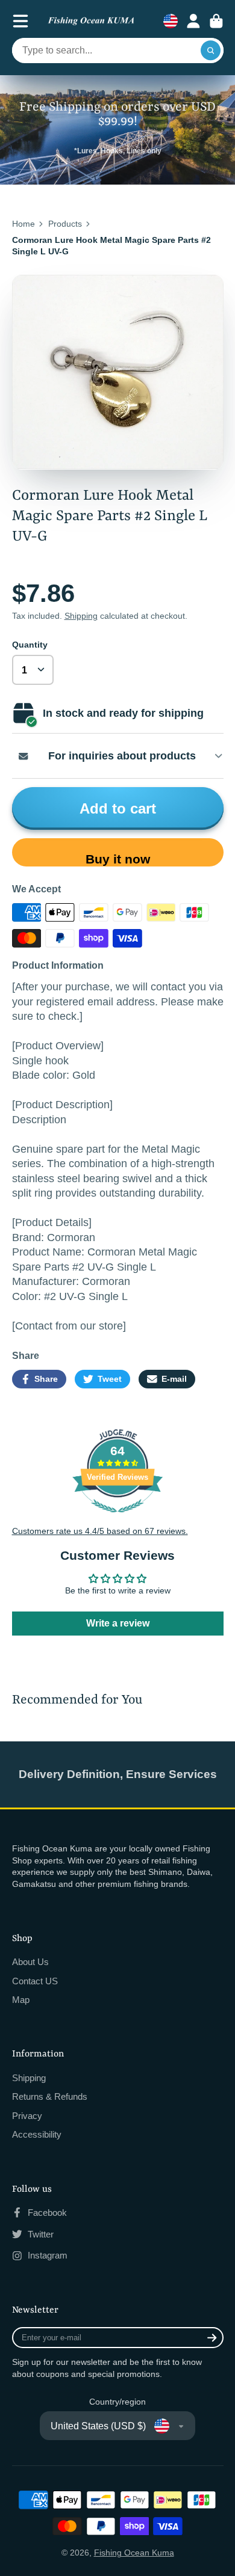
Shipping (81, 616)
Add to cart (118, 808)
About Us (30, 1962)
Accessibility (37, 2134)
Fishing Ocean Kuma (134, 2553)
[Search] (211, 51)
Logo (91, 21)
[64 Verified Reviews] (117, 1519)
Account (193, 21)
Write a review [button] (118, 1623)
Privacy (27, 2116)
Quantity (30, 645)
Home (23, 224)
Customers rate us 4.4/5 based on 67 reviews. (100, 1531)
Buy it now (118, 859)
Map (21, 2000)
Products (65, 224)
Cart (216, 21)
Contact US (35, 1981)
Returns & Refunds (50, 2096)
